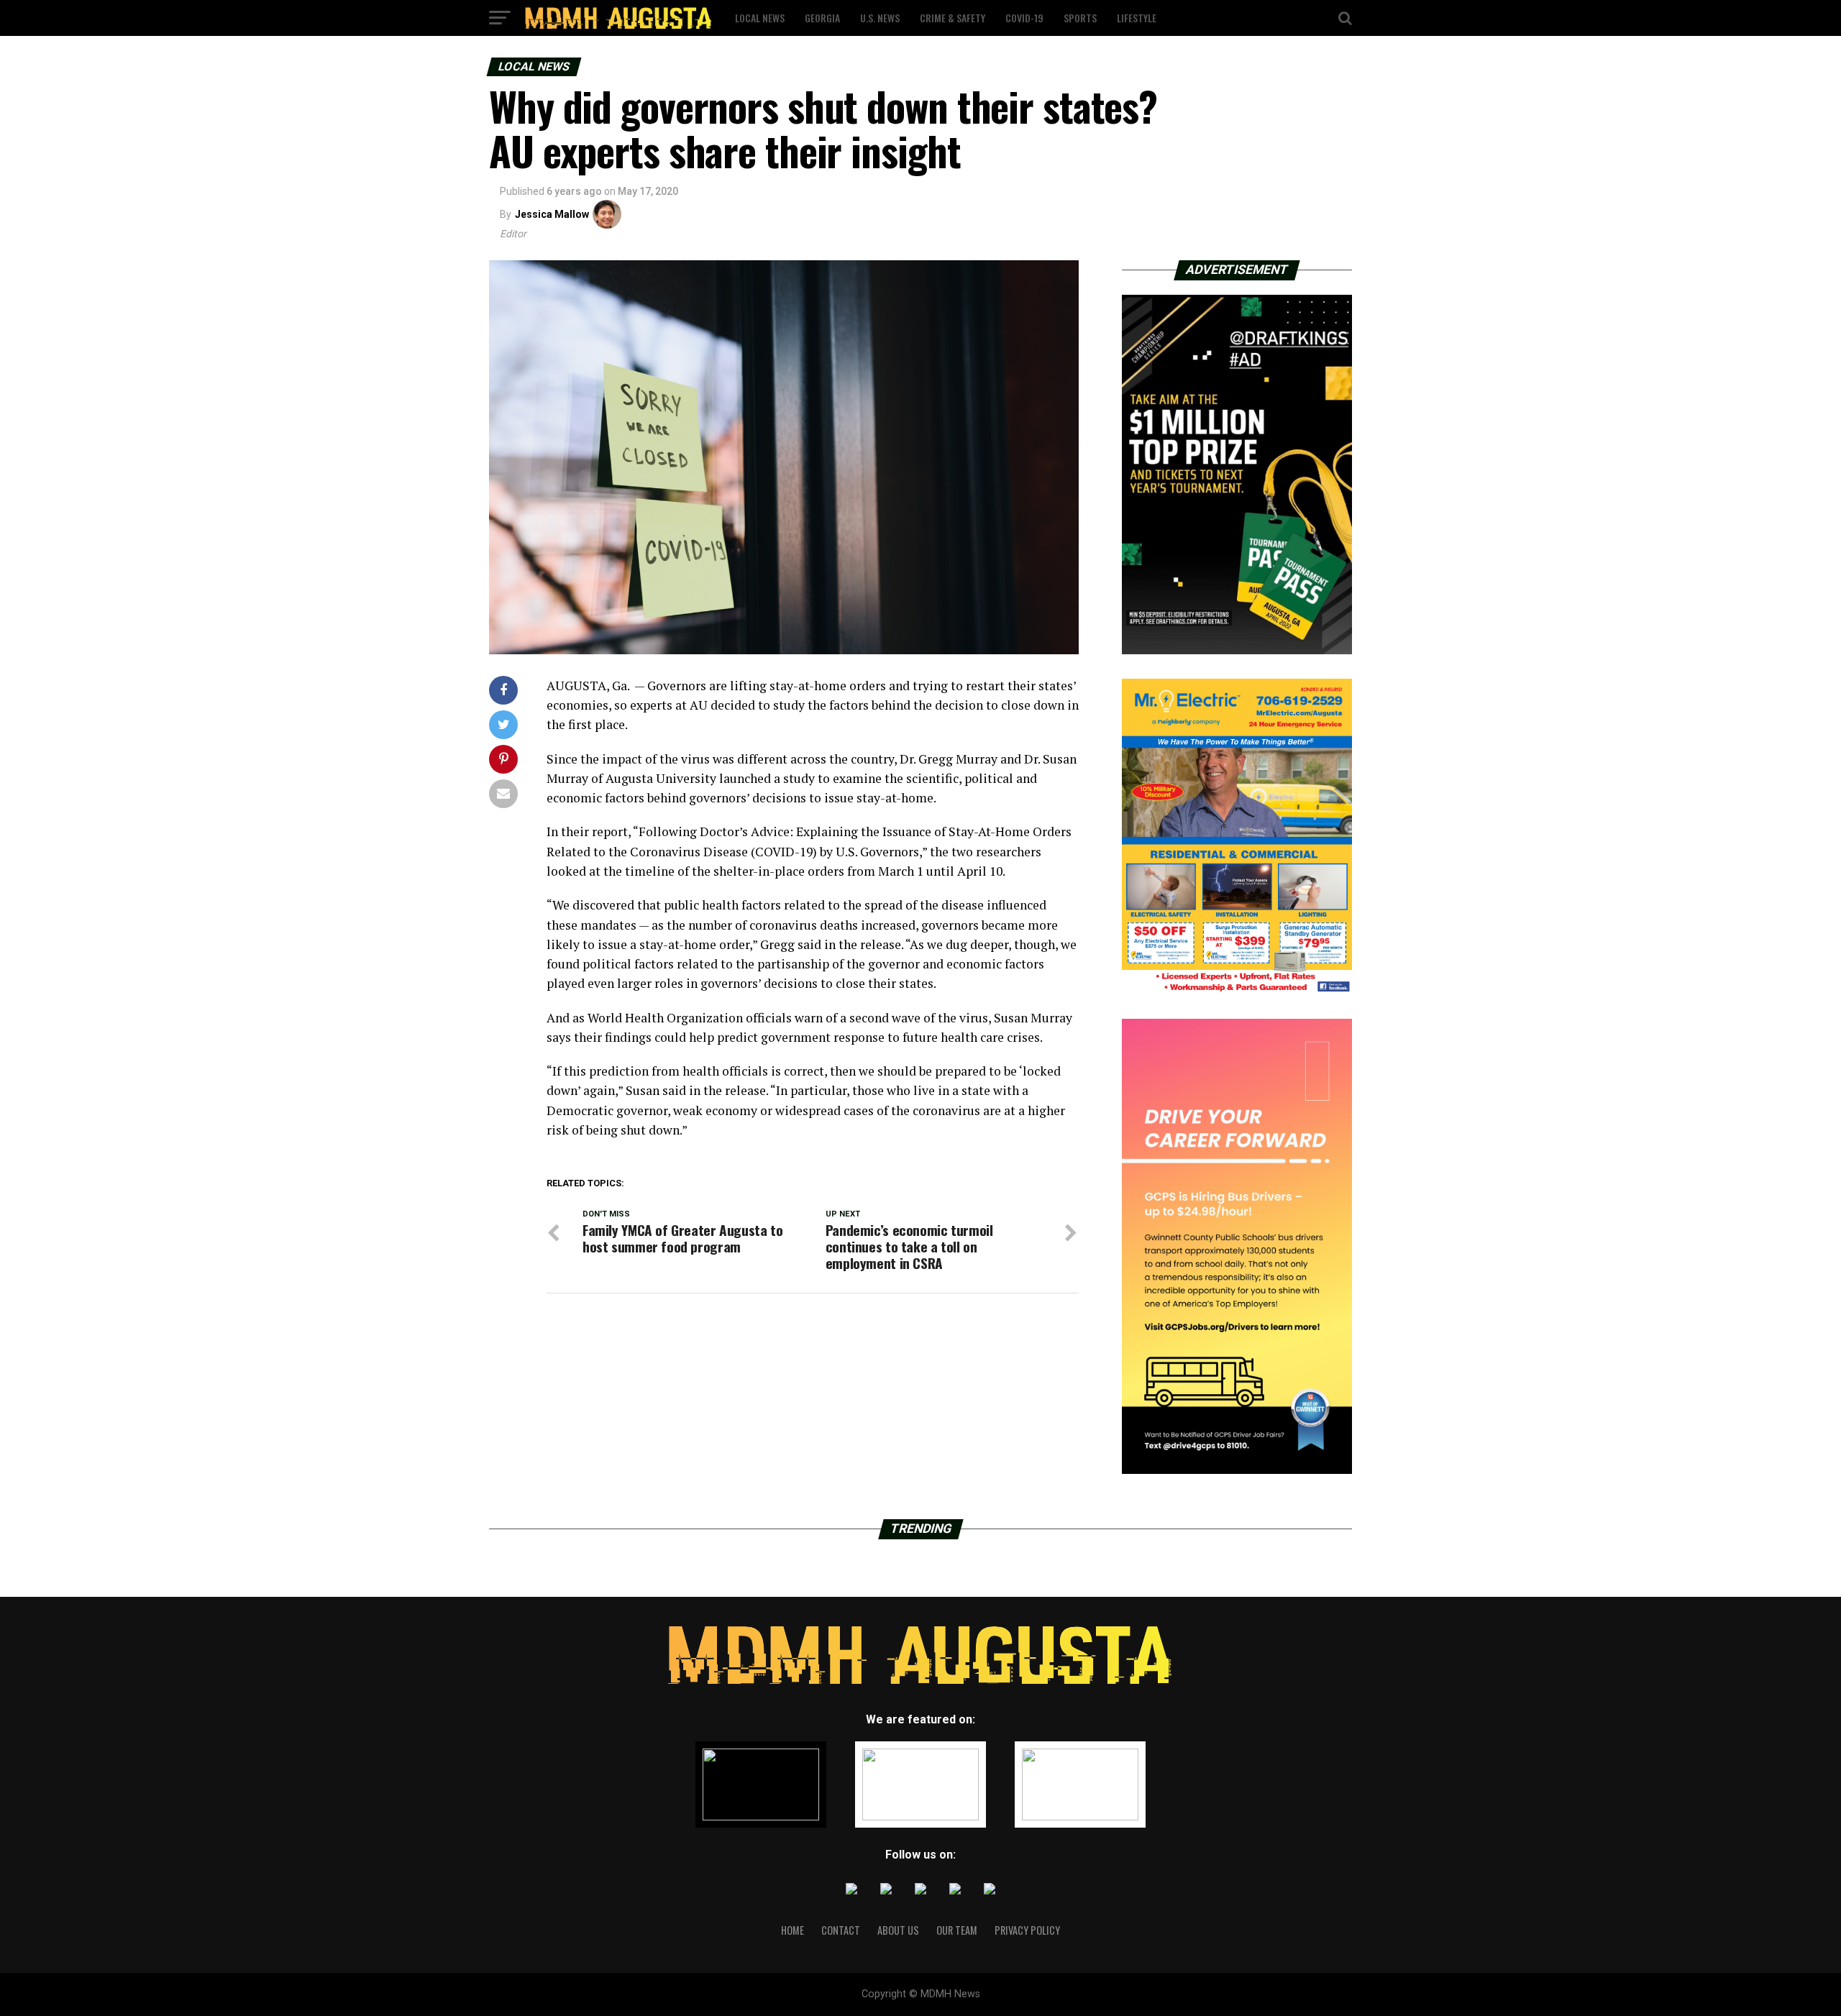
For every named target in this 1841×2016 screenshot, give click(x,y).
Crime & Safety (953, 18)
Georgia (822, 18)
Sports (1080, 18)
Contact (841, 1930)
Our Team (957, 1930)
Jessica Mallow (552, 214)
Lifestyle (1137, 18)
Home (792, 1930)
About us (898, 1930)
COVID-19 (1024, 18)
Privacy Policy (1027, 1930)
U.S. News (880, 18)
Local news (760, 18)
